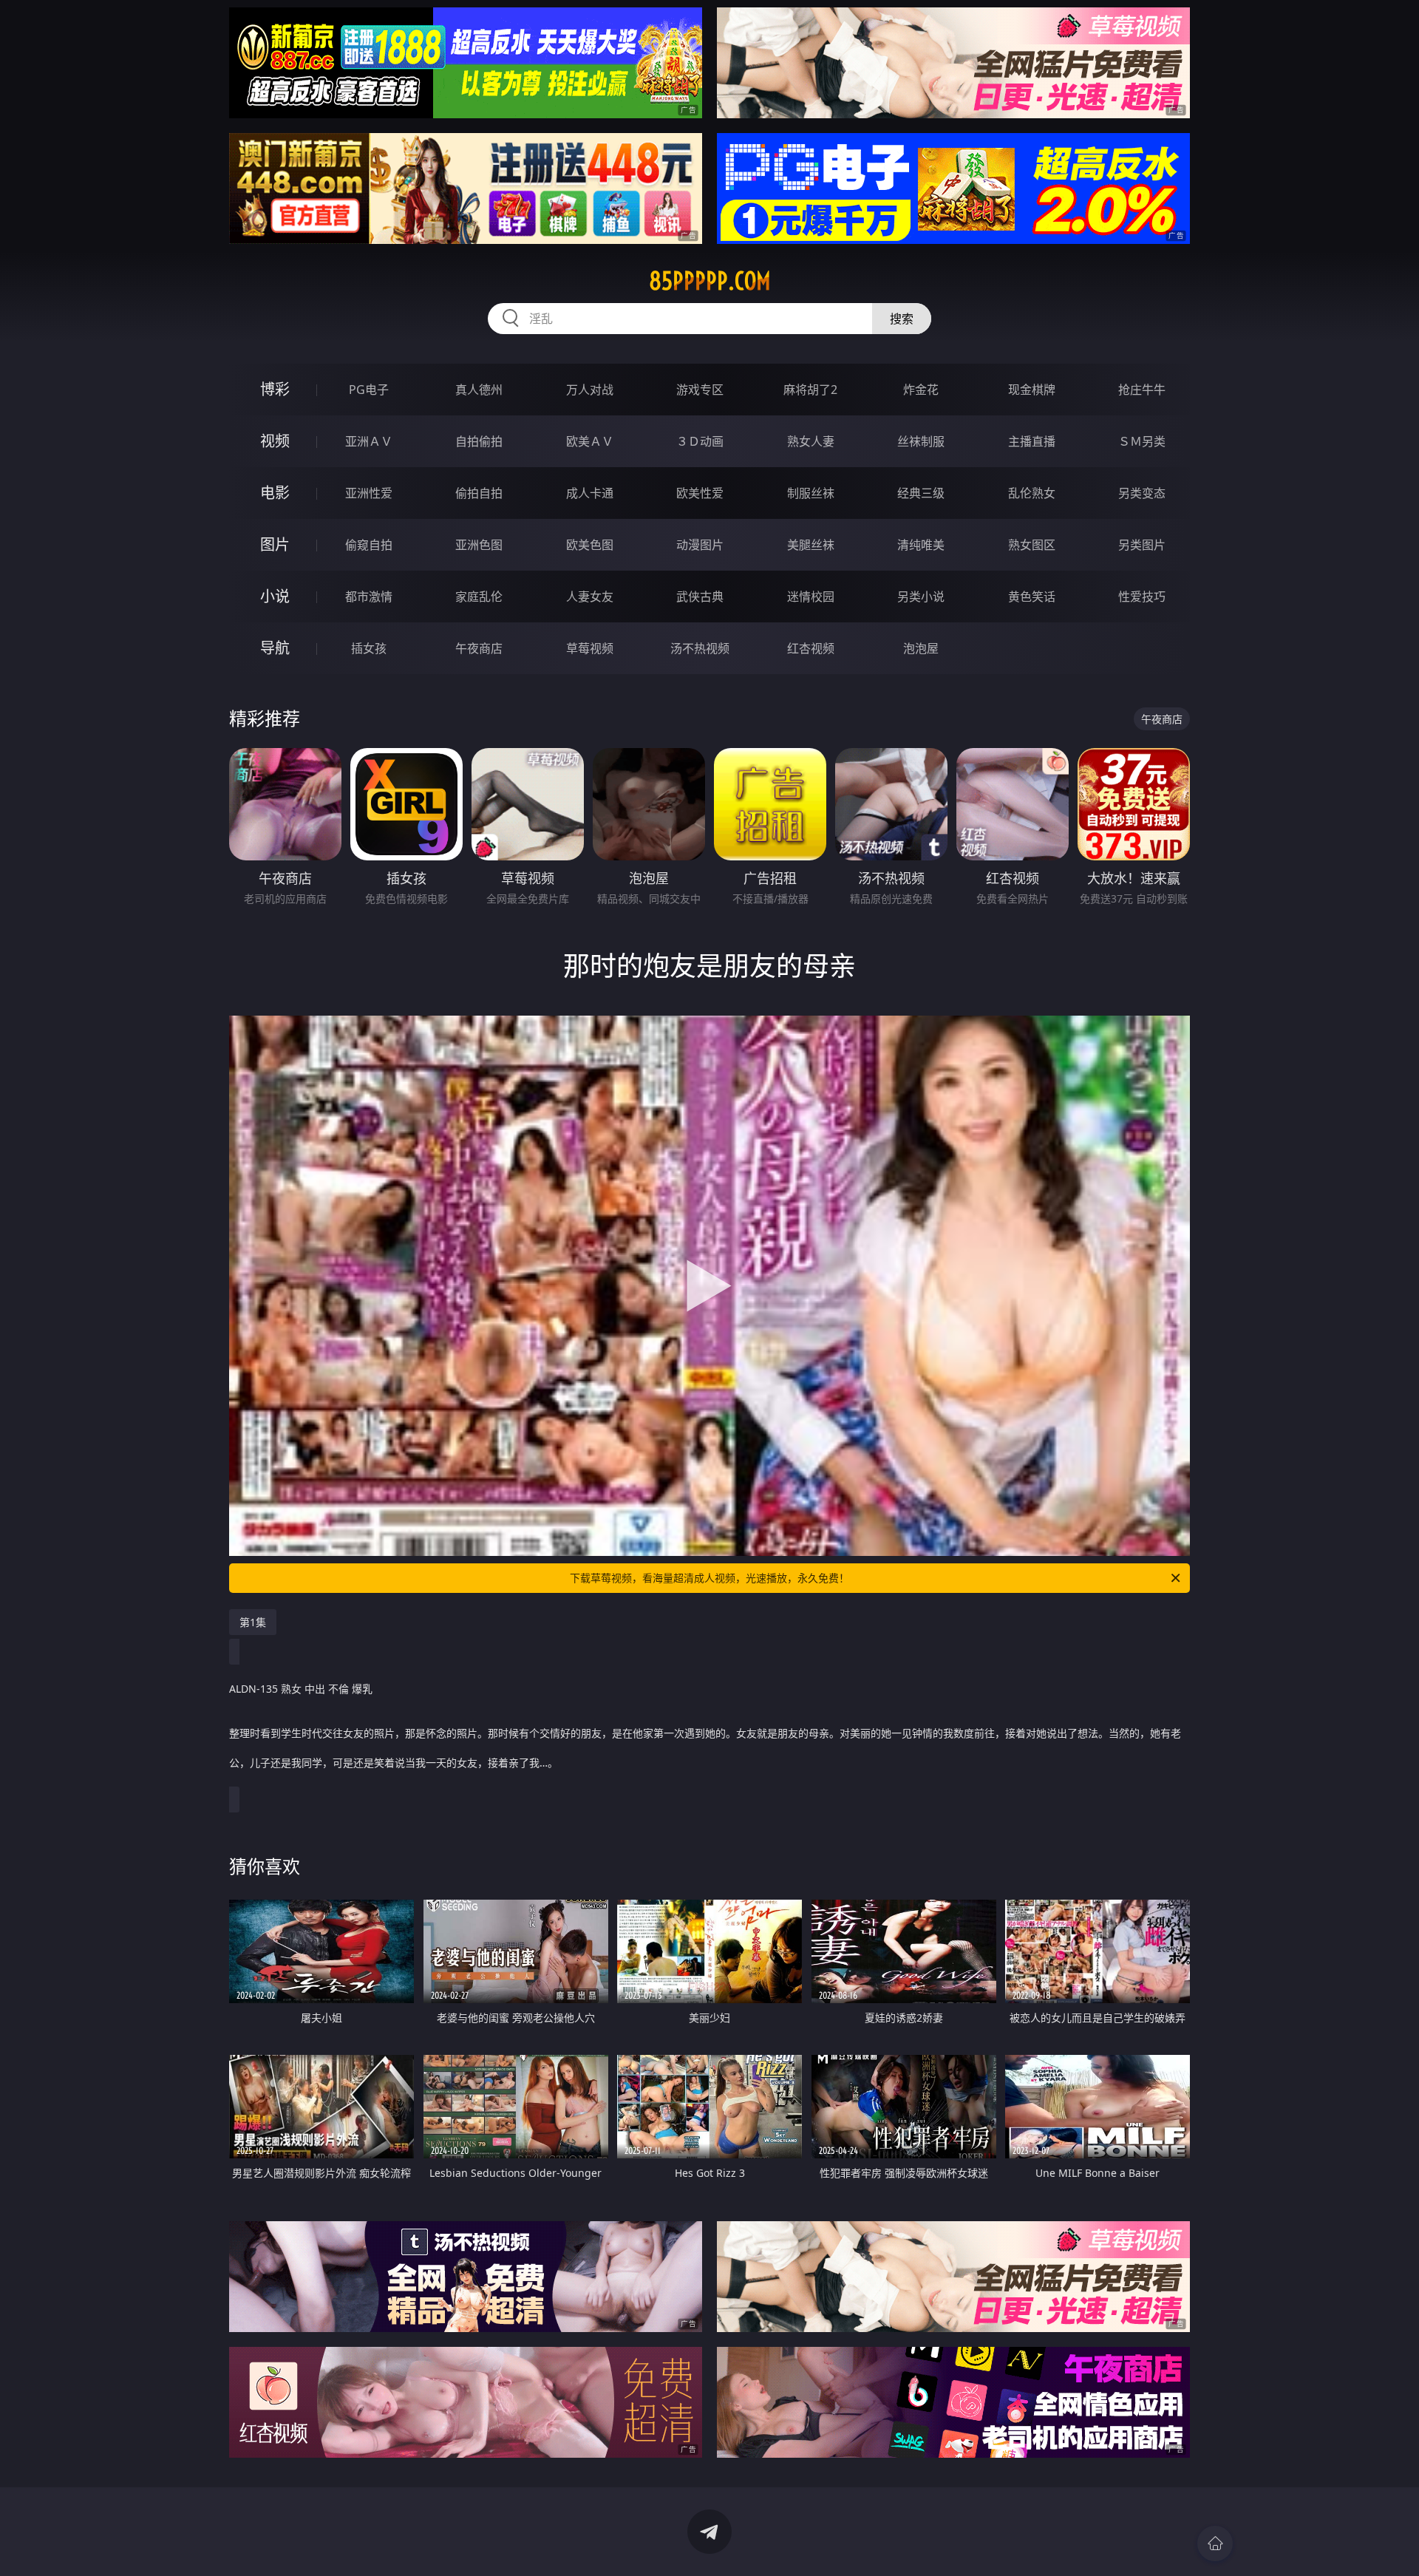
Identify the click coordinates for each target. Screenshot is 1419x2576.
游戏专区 (700, 390)
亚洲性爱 (369, 493)
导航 (275, 648)
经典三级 (921, 493)
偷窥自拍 (369, 545)
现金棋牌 (1032, 390)
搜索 (902, 319)
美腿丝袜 (811, 545)
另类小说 (921, 597)
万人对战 (590, 390)
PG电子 (369, 390)
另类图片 (1142, 545)
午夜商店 (479, 648)
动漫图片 (700, 545)
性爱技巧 (1142, 597)
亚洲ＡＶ (369, 441)
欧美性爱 (700, 493)
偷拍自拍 (479, 493)
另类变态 (1142, 493)
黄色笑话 (1032, 597)
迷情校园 (811, 597)
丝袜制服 (921, 441)
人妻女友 (590, 597)
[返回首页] (1215, 2543)
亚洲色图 (479, 545)
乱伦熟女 (1032, 493)
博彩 (275, 389)
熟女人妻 (811, 441)
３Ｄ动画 (700, 441)
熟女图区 (1032, 545)
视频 (275, 441)
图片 (275, 544)
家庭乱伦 (479, 597)
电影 (275, 493)
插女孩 (369, 648)
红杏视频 (811, 648)
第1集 (253, 1622)
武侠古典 (700, 597)
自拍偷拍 (479, 441)
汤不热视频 (700, 648)
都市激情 (369, 597)
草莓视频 (590, 648)
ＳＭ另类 (1142, 441)
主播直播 (1032, 441)
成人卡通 (590, 493)
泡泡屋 (921, 648)
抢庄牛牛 (1142, 390)
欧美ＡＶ (590, 441)
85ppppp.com (710, 281)
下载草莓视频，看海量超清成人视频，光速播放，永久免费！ (709, 1578)
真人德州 (479, 390)
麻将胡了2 (810, 390)
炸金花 (921, 390)
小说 (275, 596)
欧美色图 (590, 545)
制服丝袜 (811, 493)
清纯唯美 (921, 545)
